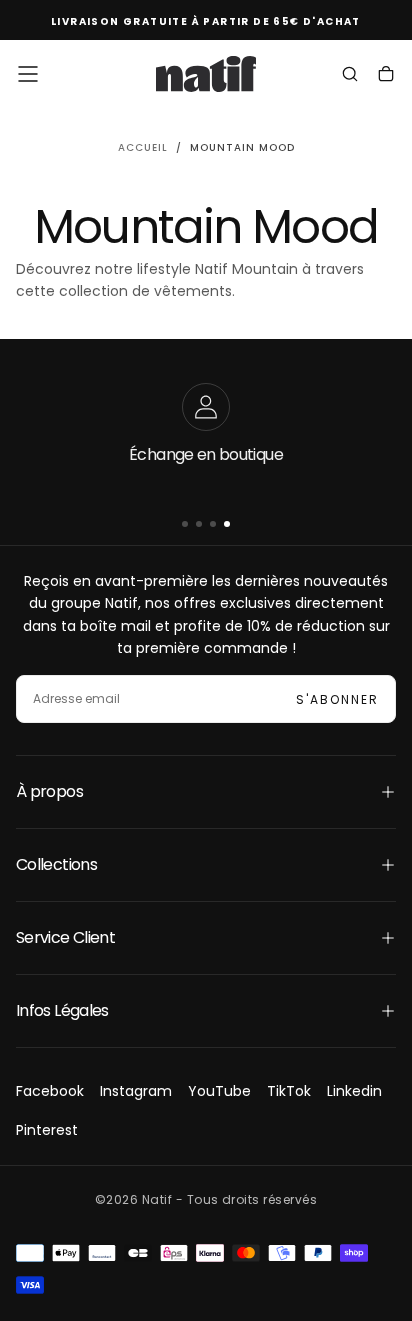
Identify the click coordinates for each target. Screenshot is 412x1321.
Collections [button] (56, 864)
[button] (28, 74)
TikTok (289, 1091)
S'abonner (337, 699)
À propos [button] (49, 791)
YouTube (219, 1091)
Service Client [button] (65, 937)
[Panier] (386, 76)
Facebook (50, 1091)
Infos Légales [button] (62, 1010)
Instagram (136, 1091)
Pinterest (47, 1130)
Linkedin (354, 1091)
